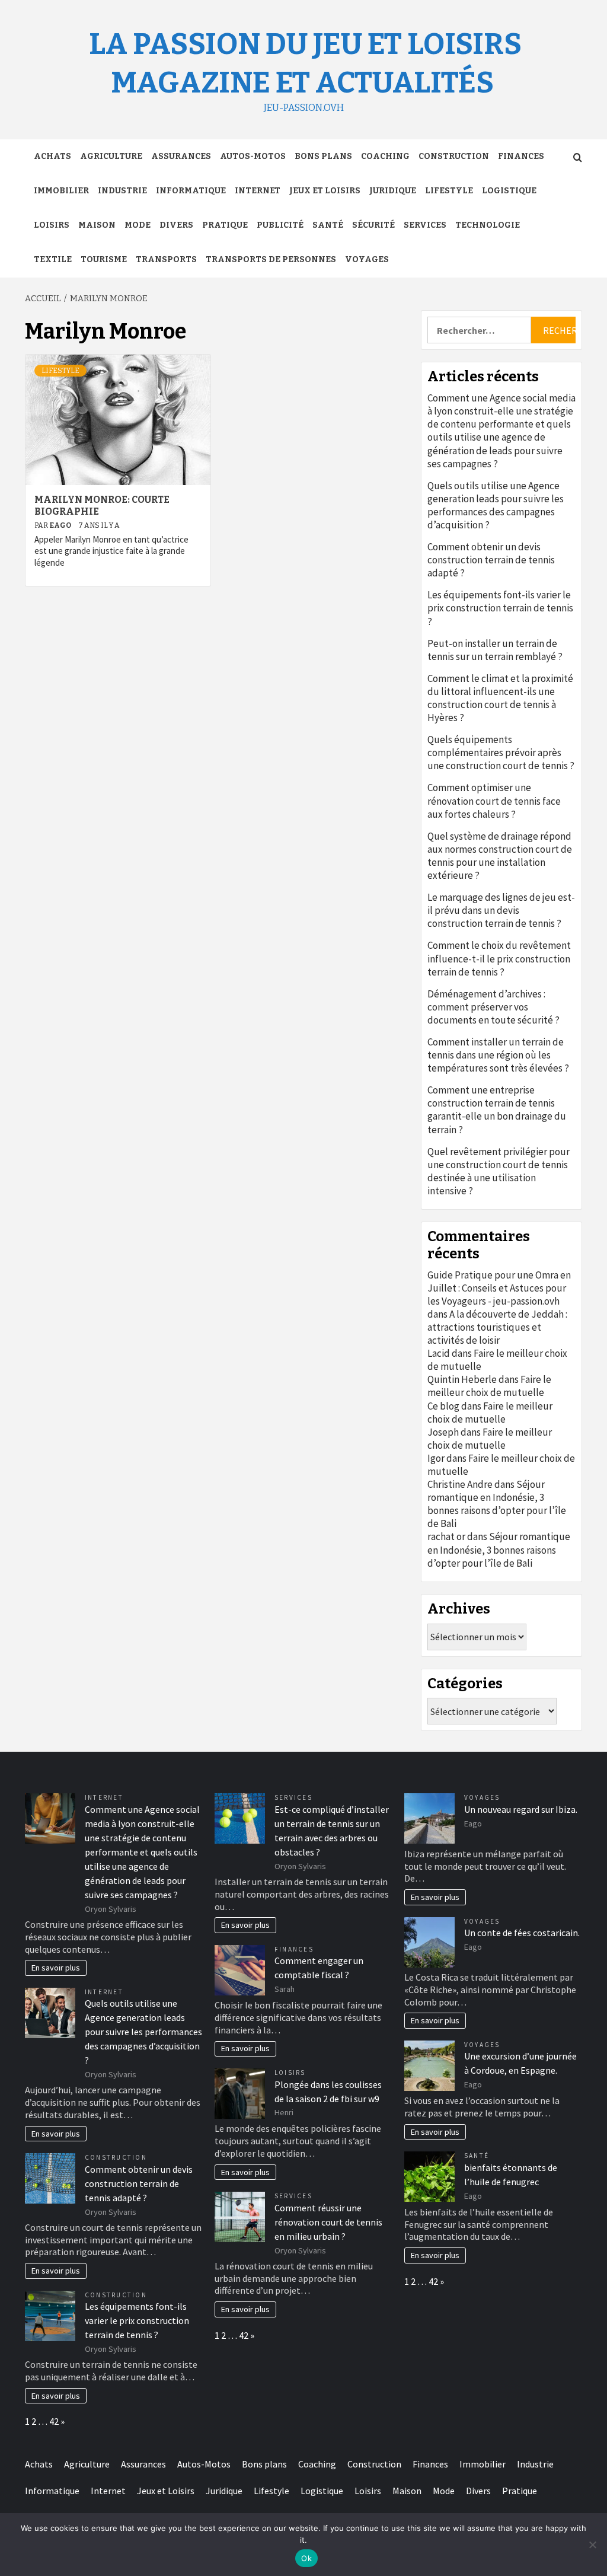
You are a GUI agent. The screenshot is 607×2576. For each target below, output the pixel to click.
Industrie (122, 191)
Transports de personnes (271, 259)
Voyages (367, 259)
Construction (454, 156)
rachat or (446, 1536)
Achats (52, 156)
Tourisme (104, 259)
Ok (306, 2558)
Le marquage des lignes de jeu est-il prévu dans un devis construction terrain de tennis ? (501, 910)
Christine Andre (460, 1484)
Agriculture (111, 156)
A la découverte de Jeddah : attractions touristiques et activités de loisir (497, 1327)
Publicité (280, 225)
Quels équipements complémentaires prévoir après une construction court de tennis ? (501, 753)
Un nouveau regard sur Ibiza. (521, 1809)
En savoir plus (56, 1968)
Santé (328, 225)
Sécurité (373, 225)
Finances (521, 156)
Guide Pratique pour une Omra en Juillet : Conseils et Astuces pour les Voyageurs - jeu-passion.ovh (499, 1288)
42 (54, 2421)
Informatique (191, 191)
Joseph (443, 1432)
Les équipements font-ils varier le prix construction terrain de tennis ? (500, 608)
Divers (176, 225)
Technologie (488, 225)
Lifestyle (449, 191)
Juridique (393, 191)
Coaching (385, 156)
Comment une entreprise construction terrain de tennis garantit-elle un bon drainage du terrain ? (497, 1110)
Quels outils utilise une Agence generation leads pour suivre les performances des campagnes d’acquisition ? (496, 505)
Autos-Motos (253, 156)
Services (425, 225)
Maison (97, 225)
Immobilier (61, 191)
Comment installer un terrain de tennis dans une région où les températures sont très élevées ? (498, 1055)
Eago (61, 525)
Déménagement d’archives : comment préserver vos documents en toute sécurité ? (493, 1007)
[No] (592, 2545)
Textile (53, 259)
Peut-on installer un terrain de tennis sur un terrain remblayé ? (495, 650)
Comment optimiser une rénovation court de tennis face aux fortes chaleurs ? (494, 801)
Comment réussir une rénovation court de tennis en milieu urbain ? (328, 2222)
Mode (138, 225)
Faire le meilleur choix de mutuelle (489, 1386)
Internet (258, 191)
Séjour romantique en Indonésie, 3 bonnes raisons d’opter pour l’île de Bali (497, 1504)
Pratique (225, 225)
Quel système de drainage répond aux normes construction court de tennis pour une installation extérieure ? (500, 856)
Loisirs (52, 225)
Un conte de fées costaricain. (522, 1933)
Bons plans (323, 156)
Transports (166, 259)
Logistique (509, 191)
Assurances (181, 156)
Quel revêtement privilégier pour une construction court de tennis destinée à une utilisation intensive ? (499, 1171)
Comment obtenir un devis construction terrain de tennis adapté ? (491, 560)
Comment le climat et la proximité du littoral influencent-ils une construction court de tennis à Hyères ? (500, 698)
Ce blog (443, 1406)
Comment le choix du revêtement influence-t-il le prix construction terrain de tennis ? (499, 958)
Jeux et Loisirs (325, 191)
